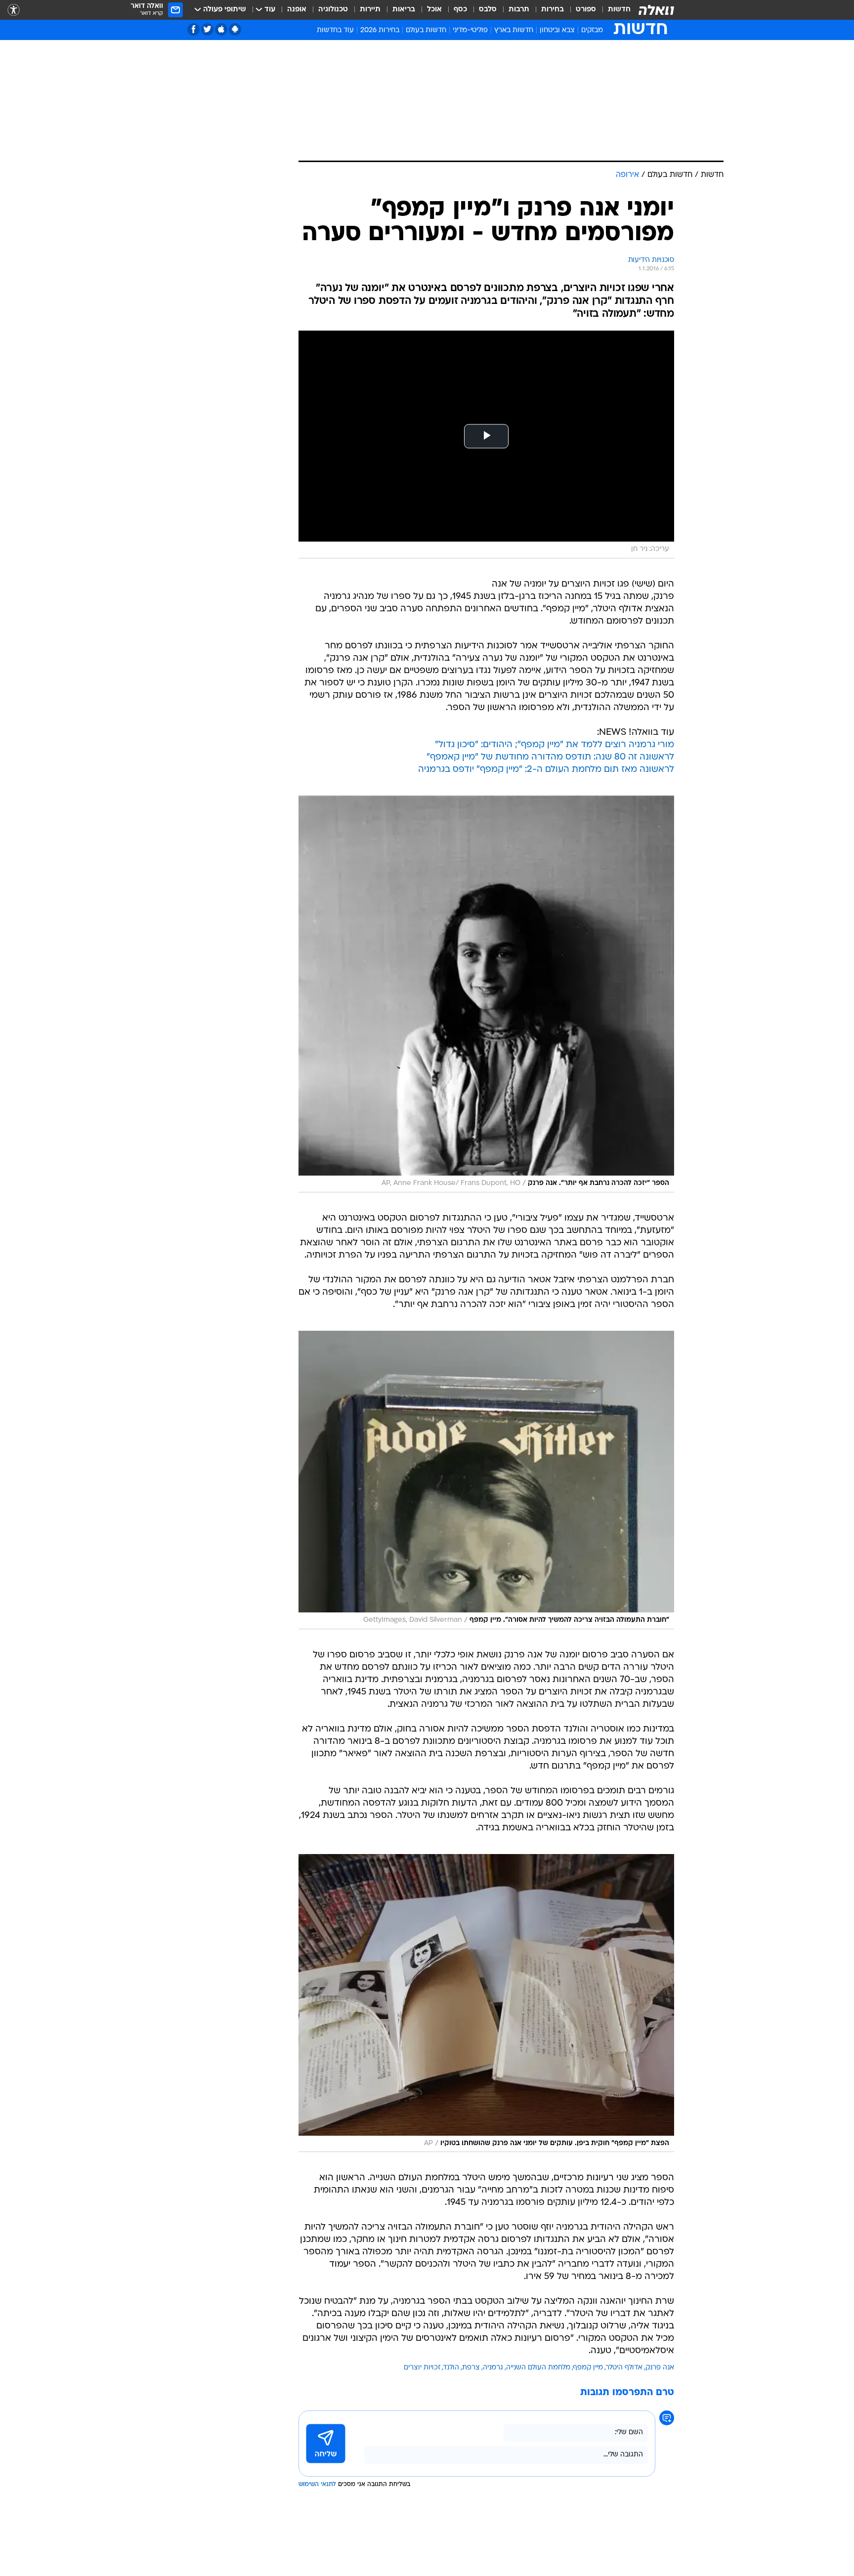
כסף (460, 10)
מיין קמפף (588, 2368)
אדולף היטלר (624, 2368)
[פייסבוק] (193, 29)
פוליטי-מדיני (470, 30)
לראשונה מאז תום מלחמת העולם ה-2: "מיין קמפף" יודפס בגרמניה (546, 770)
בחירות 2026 (380, 30)
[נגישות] (14, 10)
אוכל (434, 10)
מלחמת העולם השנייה (538, 2368)
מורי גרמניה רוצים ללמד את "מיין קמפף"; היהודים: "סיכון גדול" (555, 745)
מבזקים (592, 30)
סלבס (488, 10)
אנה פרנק (660, 2368)
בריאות (404, 10)
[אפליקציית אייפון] (221, 29)
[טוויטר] (207, 29)
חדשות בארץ (514, 30)
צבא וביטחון (557, 30)
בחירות (553, 10)
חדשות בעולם (426, 30)
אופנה (297, 10)
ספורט (586, 10)
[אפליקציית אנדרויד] (235, 29)
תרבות (519, 10)
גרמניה (493, 2368)
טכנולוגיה (333, 10)
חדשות (619, 10)
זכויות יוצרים (422, 2368)
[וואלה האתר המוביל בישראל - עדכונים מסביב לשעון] (656, 10)
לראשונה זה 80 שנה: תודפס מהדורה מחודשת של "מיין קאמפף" (550, 757)
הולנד (451, 2368)
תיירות (370, 10)
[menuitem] (613, 10)
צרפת (471, 2368)
